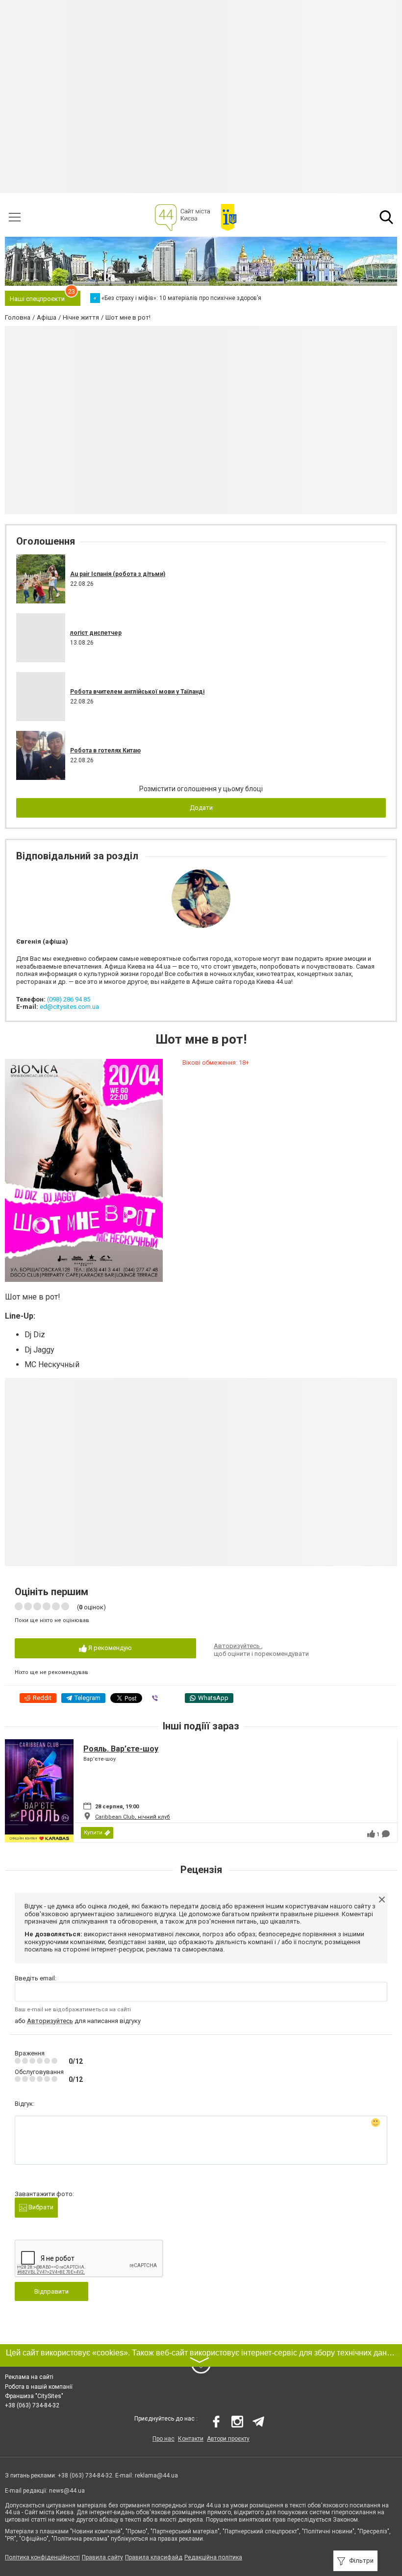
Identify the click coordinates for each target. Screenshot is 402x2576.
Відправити (51, 2291)
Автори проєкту (228, 2439)
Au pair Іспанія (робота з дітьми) (118, 574)
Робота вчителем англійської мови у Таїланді (137, 692)
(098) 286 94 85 (69, 999)
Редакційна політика (213, 2557)
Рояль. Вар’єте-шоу (121, 1749)
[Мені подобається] (371, 1834)
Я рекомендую (109, 1648)
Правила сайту (102, 2557)
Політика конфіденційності (42, 2557)
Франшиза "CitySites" (34, 2396)
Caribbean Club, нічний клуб (133, 1817)
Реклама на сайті (29, 2377)
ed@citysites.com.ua (69, 1007)
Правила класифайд (154, 2557)
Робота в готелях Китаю (105, 750)
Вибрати (40, 2207)
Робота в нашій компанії (39, 2387)
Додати (201, 808)
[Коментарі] (386, 1834)
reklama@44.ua (156, 2476)
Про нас (163, 2439)
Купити (93, 1833)
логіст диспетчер (96, 633)
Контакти (191, 2439)
